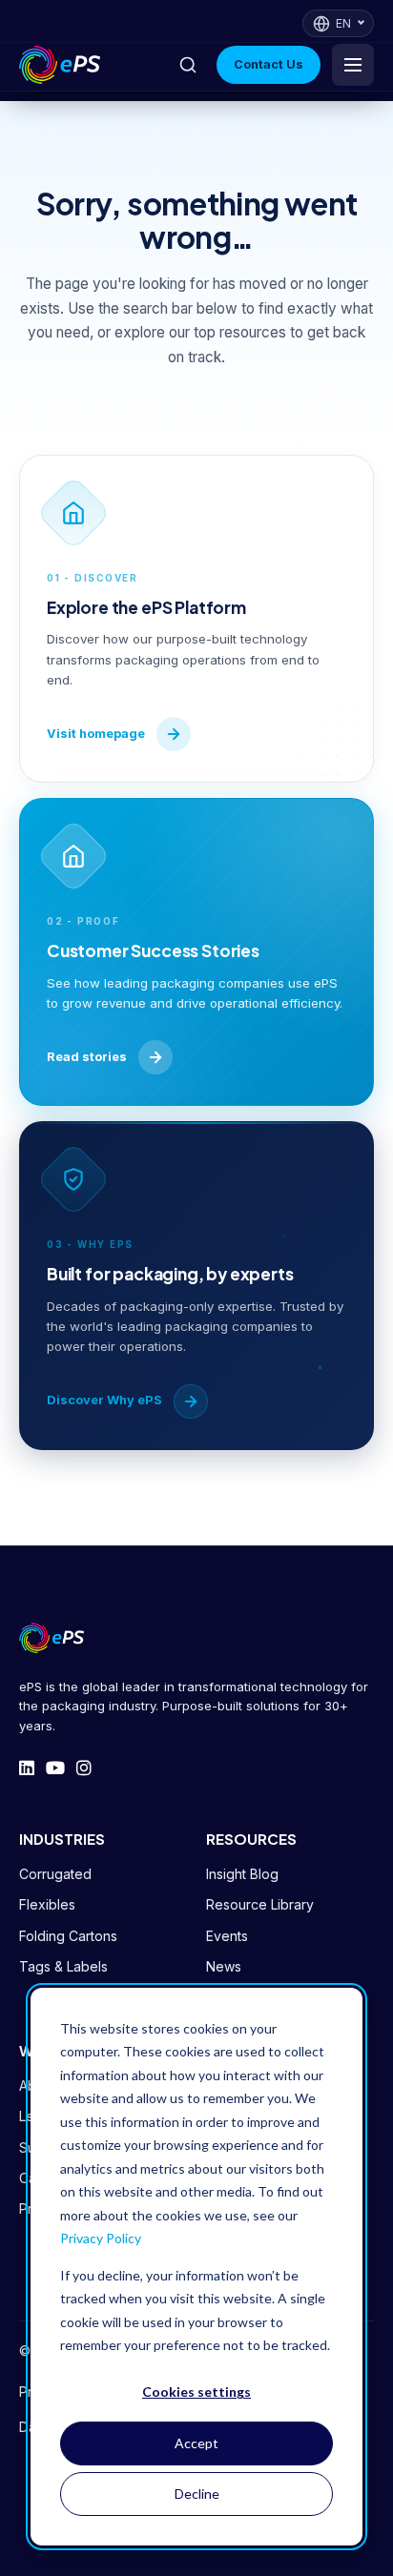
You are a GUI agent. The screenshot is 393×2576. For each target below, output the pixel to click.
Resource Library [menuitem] (260, 1904)
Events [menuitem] (227, 1936)
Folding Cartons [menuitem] (68, 1936)
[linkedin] (27, 1769)
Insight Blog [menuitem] (242, 1874)
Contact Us (269, 64)
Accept (196, 2443)
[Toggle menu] (353, 65)
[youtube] (55, 1769)
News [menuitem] (224, 1966)
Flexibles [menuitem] (47, 1904)
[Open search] (188, 65)
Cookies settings (196, 2392)
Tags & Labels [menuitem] (63, 1966)
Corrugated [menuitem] (55, 1874)
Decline (197, 2494)
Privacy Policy (101, 2238)
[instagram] (84, 1769)
